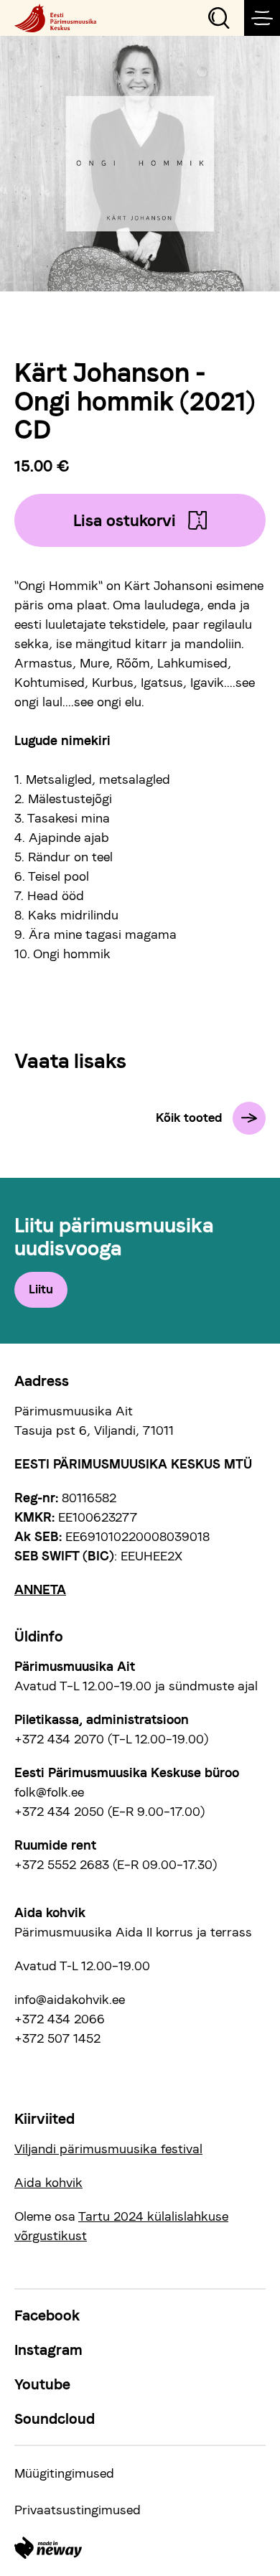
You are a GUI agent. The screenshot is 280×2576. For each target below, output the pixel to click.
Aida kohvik (48, 2182)
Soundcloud (55, 2419)
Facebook (47, 2315)
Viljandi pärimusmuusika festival (108, 2149)
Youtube (42, 2384)
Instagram (48, 2350)
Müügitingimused (64, 2473)
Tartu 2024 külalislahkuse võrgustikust (121, 2226)
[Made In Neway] (48, 2548)
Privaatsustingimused (78, 2510)
